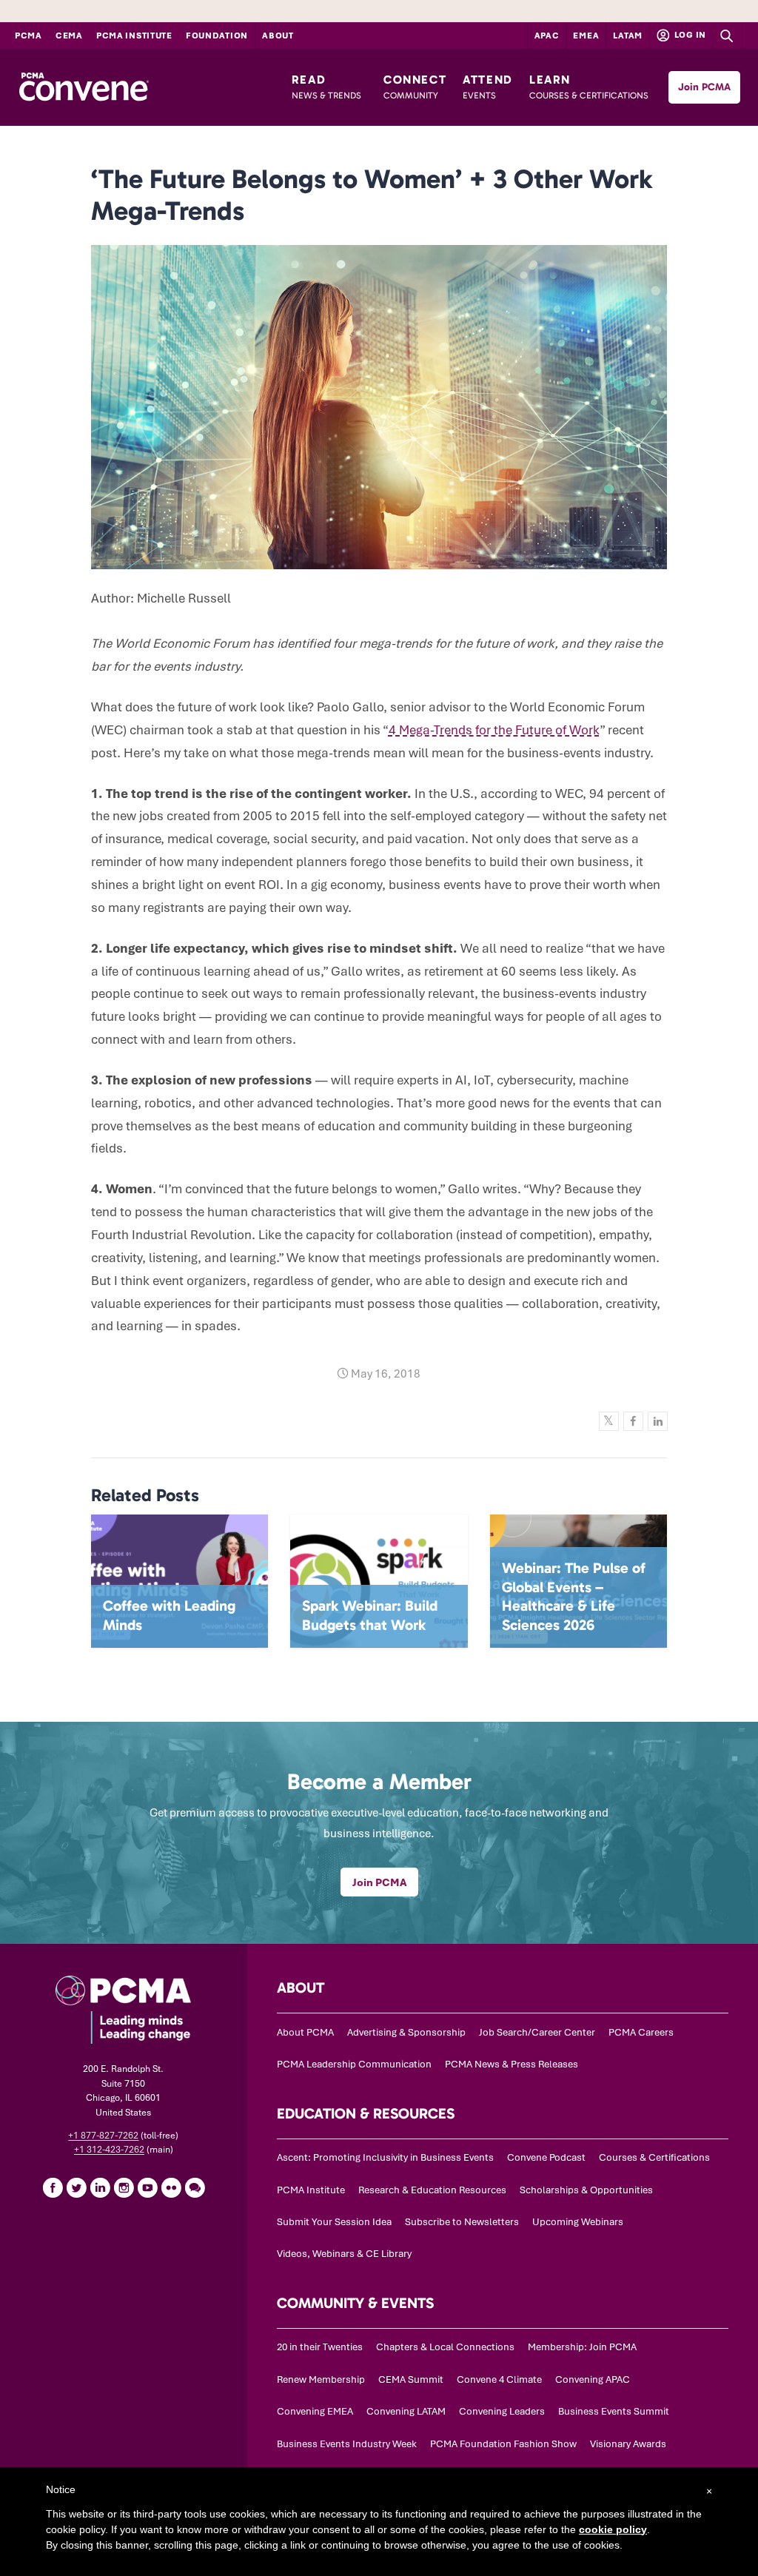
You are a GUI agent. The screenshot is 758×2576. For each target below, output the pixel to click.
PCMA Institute (134, 36)
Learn (589, 87)
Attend (488, 87)
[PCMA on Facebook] (53, 2187)
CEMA (69, 36)
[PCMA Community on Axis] (195, 2187)
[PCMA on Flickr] (171, 2187)
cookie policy (613, 2529)
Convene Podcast (546, 2157)
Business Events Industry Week (347, 2444)
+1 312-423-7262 (109, 2150)
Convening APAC (593, 2379)
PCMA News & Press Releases (512, 2064)
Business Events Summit (614, 2411)
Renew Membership (321, 2379)
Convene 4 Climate (499, 2379)
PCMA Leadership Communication (354, 2064)
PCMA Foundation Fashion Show (503, 2444)
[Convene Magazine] (84, 87)
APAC (547, 36)
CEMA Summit (411, 2379)
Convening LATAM (406, 2411)
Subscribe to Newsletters (462, 2222)
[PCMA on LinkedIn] (100, 2187)
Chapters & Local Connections (445, 2347)
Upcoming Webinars (578, 2222)
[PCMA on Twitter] (76, 2187)
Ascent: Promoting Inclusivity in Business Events (385, 2157)
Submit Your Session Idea (334, 2222)
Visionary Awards (628, 2444)
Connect (415, 87)
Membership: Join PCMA (582, 2347)
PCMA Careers (641, 2032)
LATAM (628, 36)
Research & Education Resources (432, 2190)
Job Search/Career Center (537, 2032)
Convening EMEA (315, 2411)
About (278, 36)
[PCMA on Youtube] (147, 2187)
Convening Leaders (502, 2411)
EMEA (586, 36)
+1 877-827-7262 (103, 2136)
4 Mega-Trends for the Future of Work (494, 730)
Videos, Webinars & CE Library (344, 2254)
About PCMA (305, 2032)
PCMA (28, 36)
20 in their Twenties (320, 2347)
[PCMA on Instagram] (124, 2187)
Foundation (217, 36)
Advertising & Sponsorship (406, 2032)
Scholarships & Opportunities (586, 2190)
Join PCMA (704, 87)
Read (326, 87)
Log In (689, 35)
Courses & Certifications (654, 2157)
